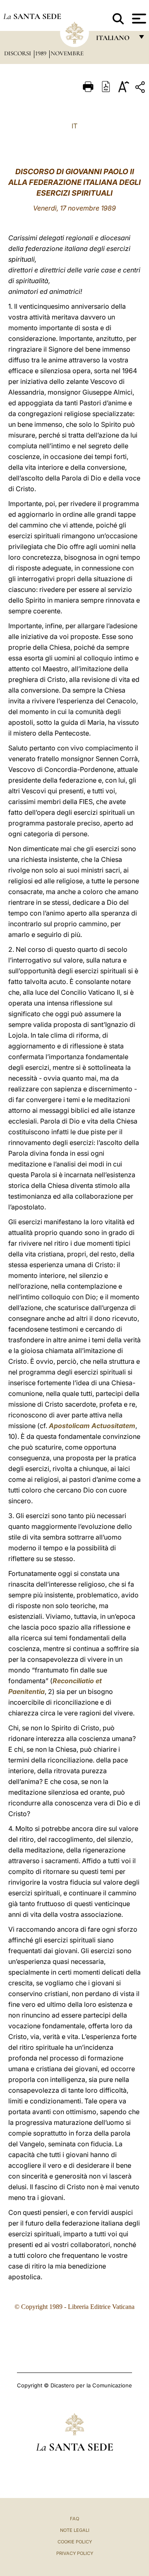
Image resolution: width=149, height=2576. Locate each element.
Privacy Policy (75, 2553)
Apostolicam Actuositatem (92, 1426)
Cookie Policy (75, 2542)
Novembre (67, 53)
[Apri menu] (138, 19)
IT (74, 126)
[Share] (141, 89)
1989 (42, 53)
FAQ (74, 2519)
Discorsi (18, 53)
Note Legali (75, 2530)
